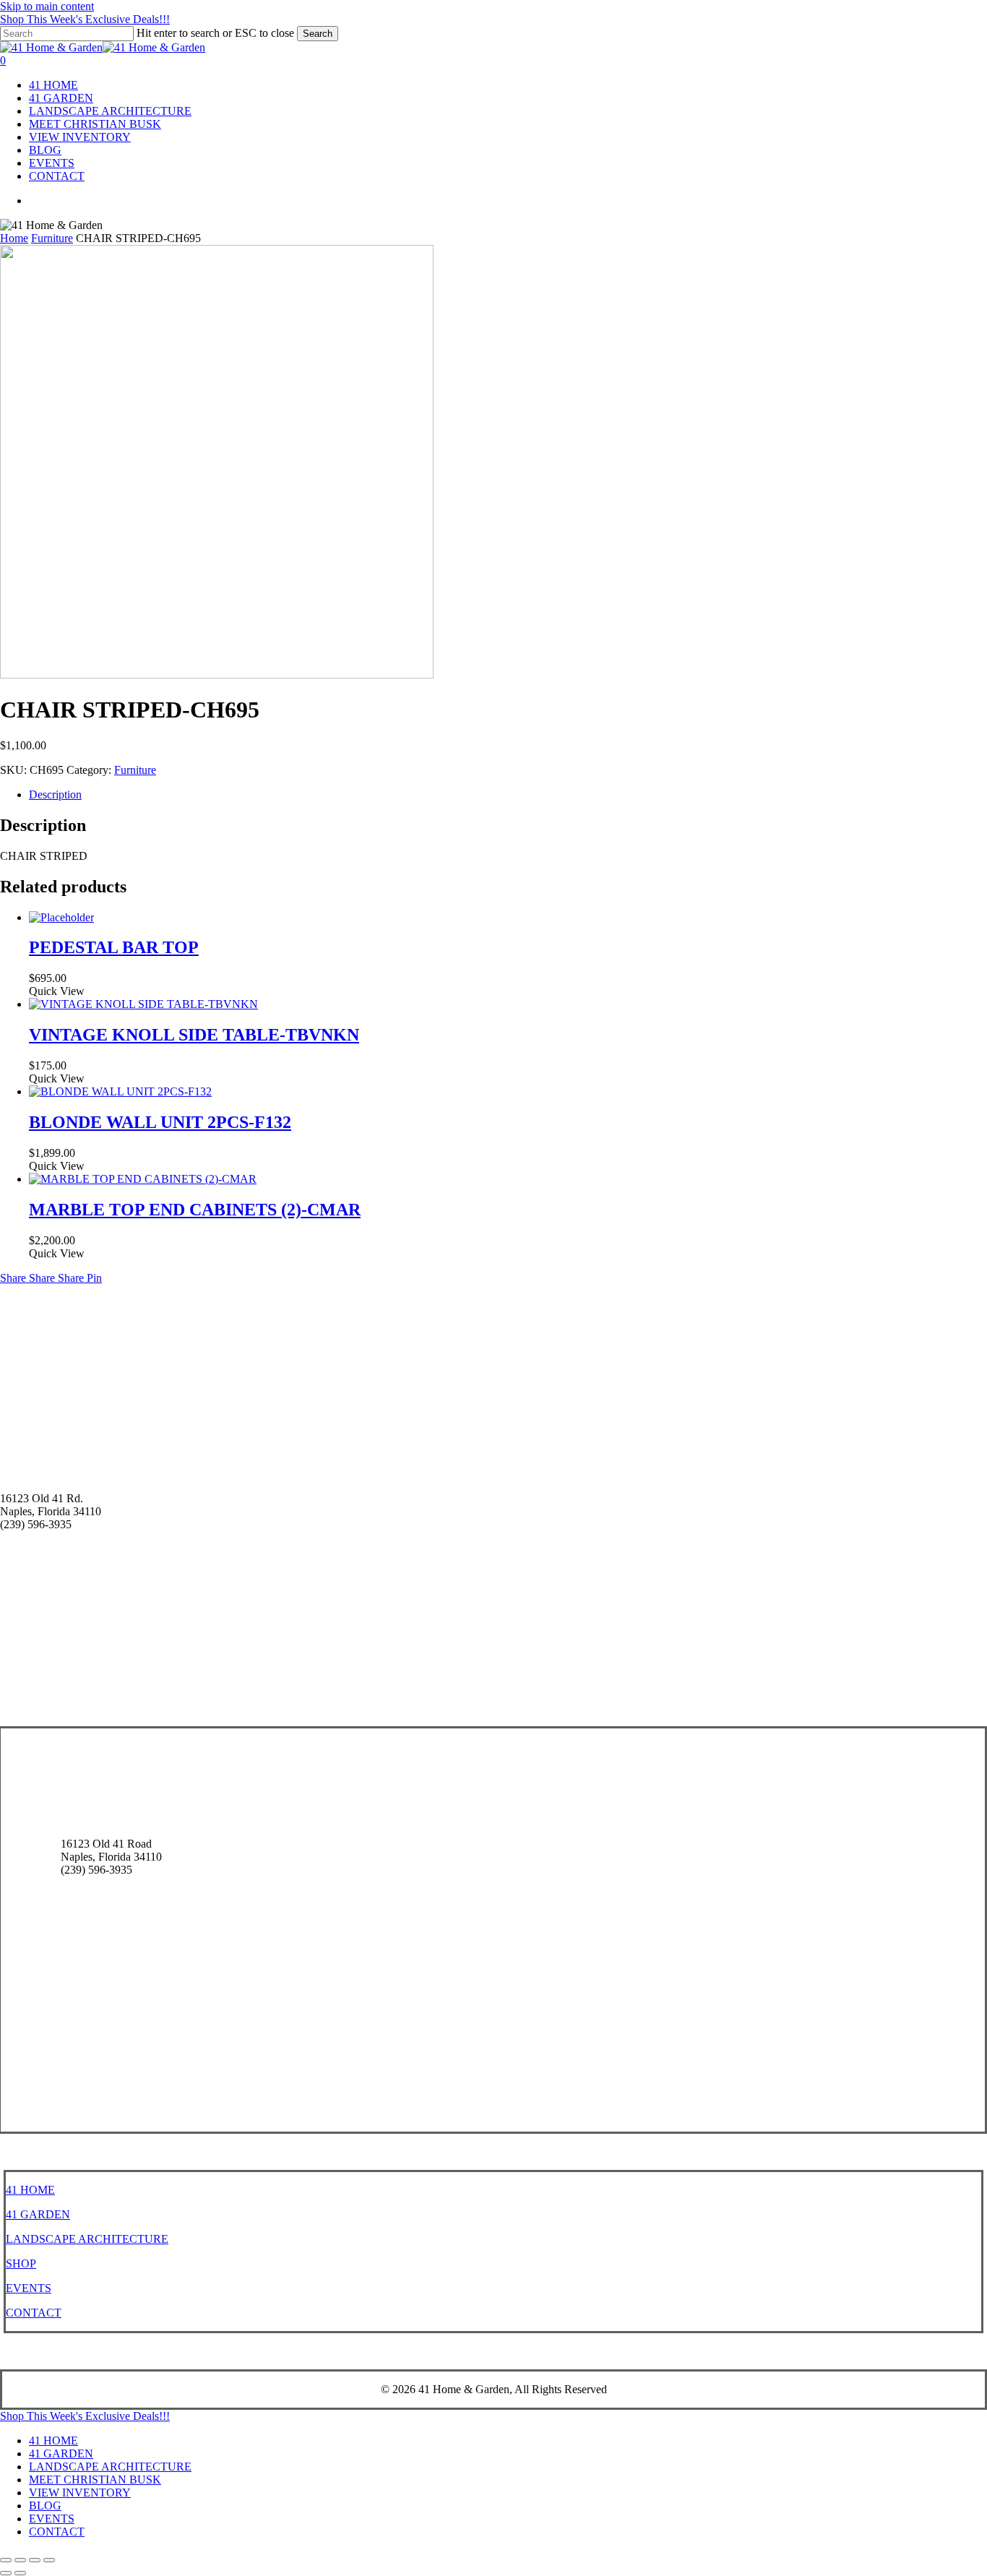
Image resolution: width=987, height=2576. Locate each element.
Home (14, 238)
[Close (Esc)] (49, 2560)
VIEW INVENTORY (80, 2493)
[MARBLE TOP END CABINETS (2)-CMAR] (143, 1179)
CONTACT (34, 2313)
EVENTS (29, 2288)
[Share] (35, 2560)
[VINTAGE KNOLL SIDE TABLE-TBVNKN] (143, 1004)
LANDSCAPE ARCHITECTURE (87, 2239)
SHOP (21, 2263)
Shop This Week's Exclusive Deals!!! (85, 19)
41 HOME (30, 2190)
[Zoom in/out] (6, 2560)
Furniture (52, 238)
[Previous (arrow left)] (6, 2573)
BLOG (45, 2506)
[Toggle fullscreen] (20, 2560)
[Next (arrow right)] (20, 2573)
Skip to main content (47, 6)
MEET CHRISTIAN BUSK (95, 2480)
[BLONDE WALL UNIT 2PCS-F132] (120, 1091)
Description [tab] (55, 794)
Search (318, 34)
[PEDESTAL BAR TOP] (61, 917)
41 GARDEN (38, 2214)
